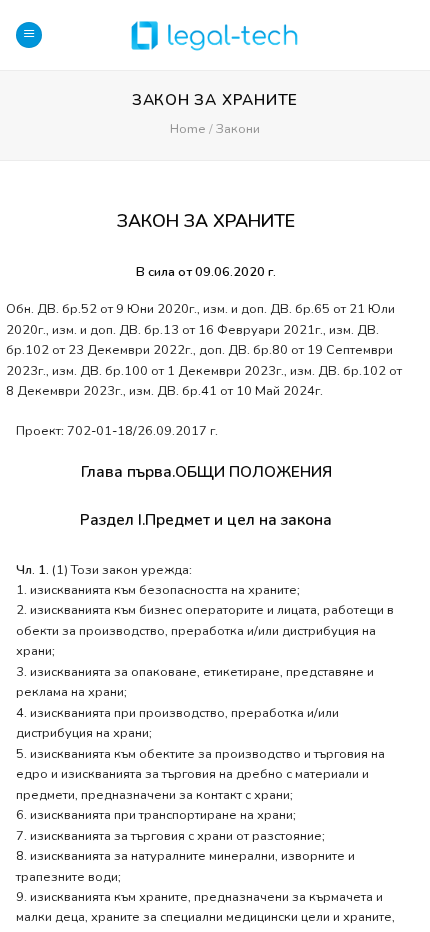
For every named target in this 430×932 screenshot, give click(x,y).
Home (187, 129)
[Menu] (29, 35)
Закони (238, 129)
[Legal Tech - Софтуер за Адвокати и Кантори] (215, 35)
